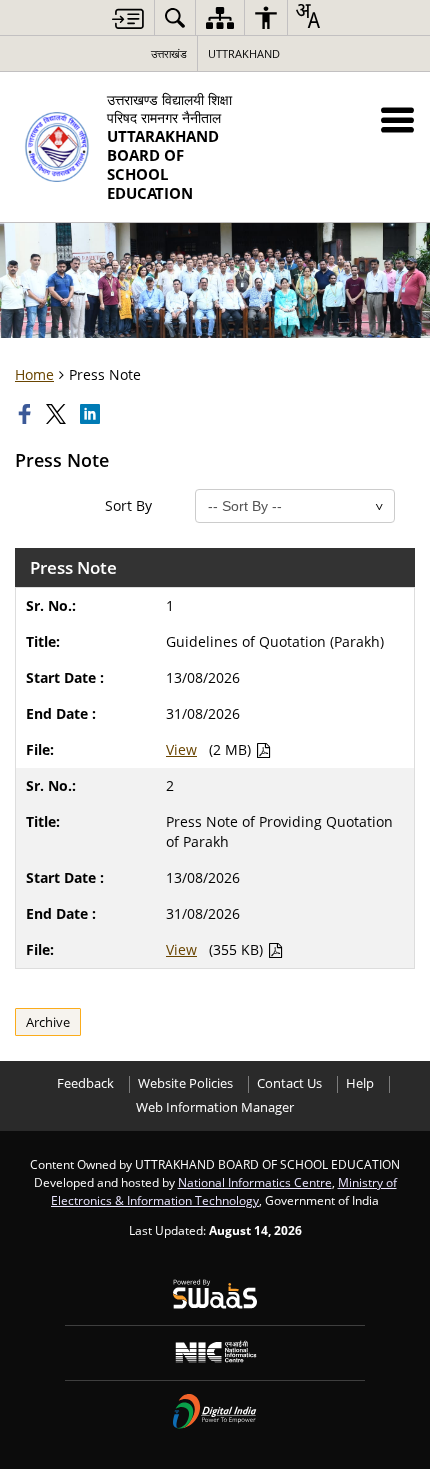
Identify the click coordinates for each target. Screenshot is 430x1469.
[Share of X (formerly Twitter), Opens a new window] (58, 414)
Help (360, 1083)
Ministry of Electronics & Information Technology (224, 1191)
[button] (397, 119)
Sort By (128, 505)
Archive (48, 1022)
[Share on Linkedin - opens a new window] (92, 414)
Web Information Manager (215, 1107)
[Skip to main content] (128, 18)
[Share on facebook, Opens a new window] (27, 414)
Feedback (85, 1083)
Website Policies (185, 1083)
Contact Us (289, 1083)
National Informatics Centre (255, 1182)
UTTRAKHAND (244, 53)
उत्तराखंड (169, 53)
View (181, 749)
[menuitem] (175, 17)
